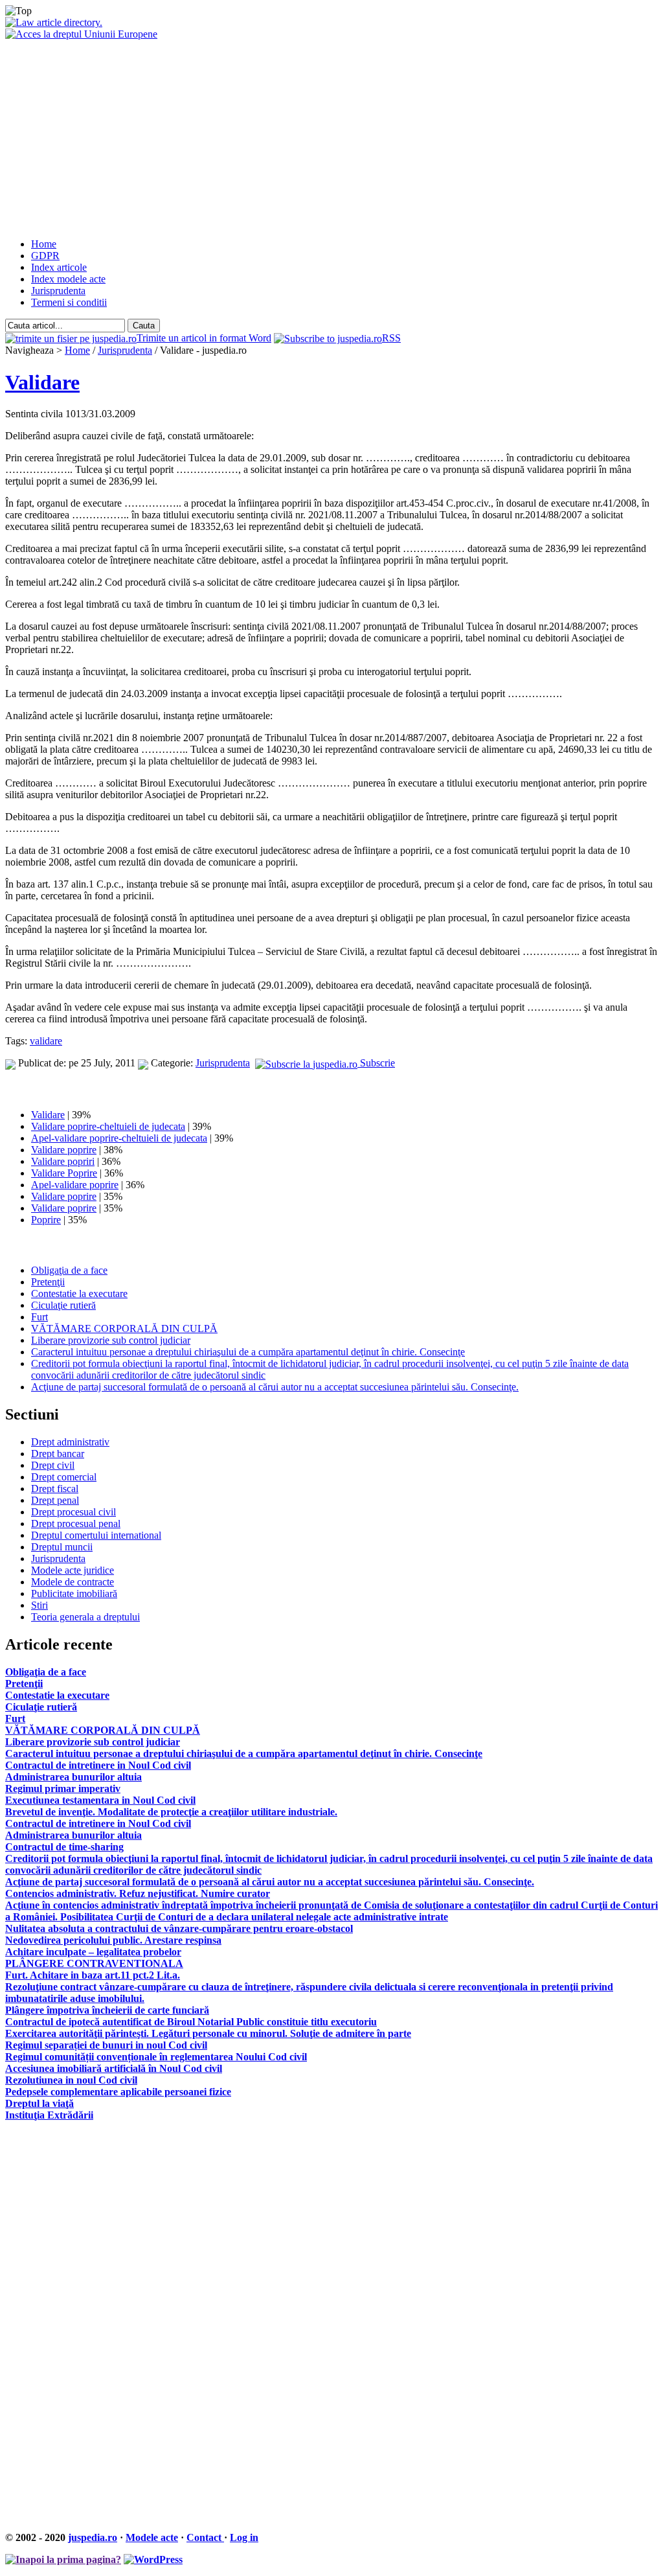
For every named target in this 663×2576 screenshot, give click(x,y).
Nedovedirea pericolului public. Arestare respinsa (113, 1940)
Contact (205, 2537)
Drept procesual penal (76, 1524)
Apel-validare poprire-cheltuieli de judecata (119, 1138)
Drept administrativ (70, 1442)
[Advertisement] (331, 137)
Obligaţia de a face (69, 1270)
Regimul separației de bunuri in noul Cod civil (106, 2045)
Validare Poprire (64, 1173)
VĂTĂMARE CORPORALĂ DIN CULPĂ (124, 1328)
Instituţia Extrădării (49, 2115)
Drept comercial (64, 1477)
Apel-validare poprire (75, 1185)
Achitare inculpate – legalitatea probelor (93, 1952)
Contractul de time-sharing (64, 1847)
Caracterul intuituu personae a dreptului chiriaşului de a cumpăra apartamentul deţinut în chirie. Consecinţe (248, 1352)
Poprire (46, 1220)
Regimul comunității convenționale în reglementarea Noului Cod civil (156, 2057)
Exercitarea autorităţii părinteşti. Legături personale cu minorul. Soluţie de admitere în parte (208, 2033)
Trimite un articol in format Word (204, 338)
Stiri (39, 1605)
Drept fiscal (55, 1489)
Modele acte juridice (73, 1570)
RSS (391, 338)
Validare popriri (63, 1161)
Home (44, 244)
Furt (39, 1317)
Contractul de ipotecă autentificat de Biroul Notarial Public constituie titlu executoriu (191, 2022)
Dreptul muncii (62, 1547)
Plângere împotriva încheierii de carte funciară (107, 2010)
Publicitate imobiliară (74, 1593)
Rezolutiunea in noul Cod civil (71, 2080)
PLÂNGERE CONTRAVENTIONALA (94, 1963)
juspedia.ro (93, 2537)
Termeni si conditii (69, 302)
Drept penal (55, 1500)
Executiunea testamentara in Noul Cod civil (100, 1800)
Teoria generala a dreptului (85, 1617)
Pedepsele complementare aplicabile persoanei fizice (118, 2092)
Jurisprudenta (58, 291)
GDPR (45, 256)
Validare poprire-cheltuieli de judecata (108, 1126)
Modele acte (152, 2537)
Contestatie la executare (79, 1294)
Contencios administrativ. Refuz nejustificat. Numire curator (138, 1893)
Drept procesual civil (73, 1512)
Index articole (59, 267)
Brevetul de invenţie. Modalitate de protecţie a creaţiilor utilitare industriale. (171, 1812)
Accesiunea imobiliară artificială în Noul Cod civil (114, 2068)
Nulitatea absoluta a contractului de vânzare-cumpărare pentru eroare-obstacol (179, 1928)
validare (46, 1041)
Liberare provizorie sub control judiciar (111, 1340)
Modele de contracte (73, 1582)
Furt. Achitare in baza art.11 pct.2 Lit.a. (93, 1975)
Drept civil (53, 1465)
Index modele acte (68, 279)
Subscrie (376, 1063)
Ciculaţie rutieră (63, 1305)
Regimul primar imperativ (63, 1788)
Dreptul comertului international (96, 1535)
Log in (244, 2537)
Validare (42, 382)
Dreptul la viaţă (39, 2103)
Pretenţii (48, 1282)
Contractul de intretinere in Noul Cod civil (98, 1765)
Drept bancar (58, 1454)
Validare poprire (64, 1150)
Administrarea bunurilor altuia (73, 1777)
